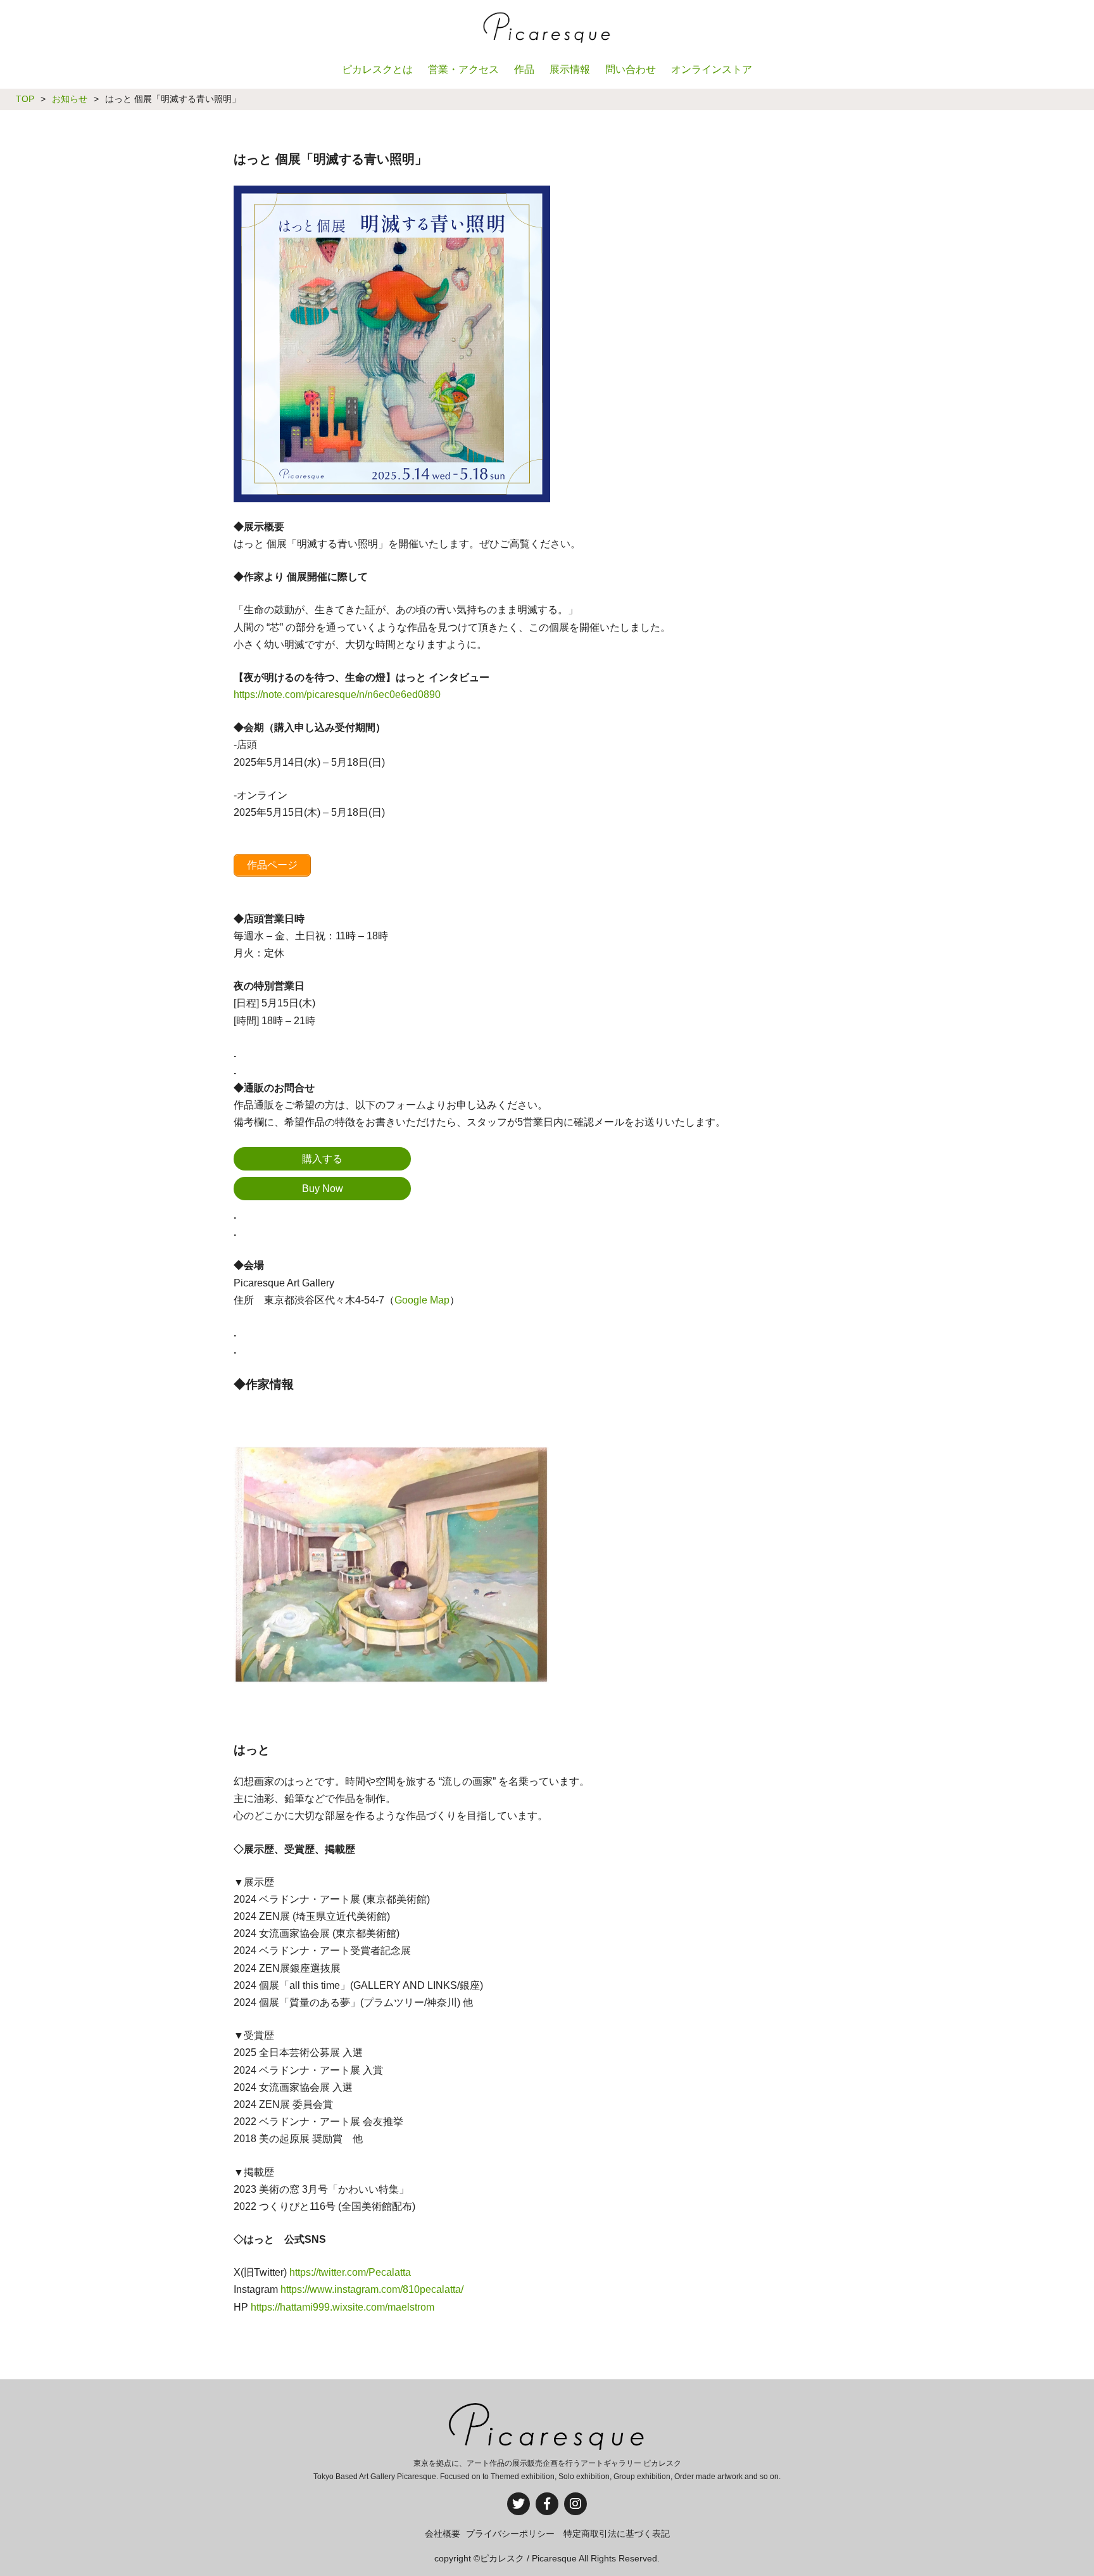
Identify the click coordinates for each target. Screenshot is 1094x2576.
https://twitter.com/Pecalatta (350, 2272)
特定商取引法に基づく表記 (617, 2534)
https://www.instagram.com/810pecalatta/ (372, 2289)
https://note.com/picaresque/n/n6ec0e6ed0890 (337, 695)
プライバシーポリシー (510, 2534)
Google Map (422, 1300)
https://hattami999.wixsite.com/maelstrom (343, 2307)
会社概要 (443, 2534)
